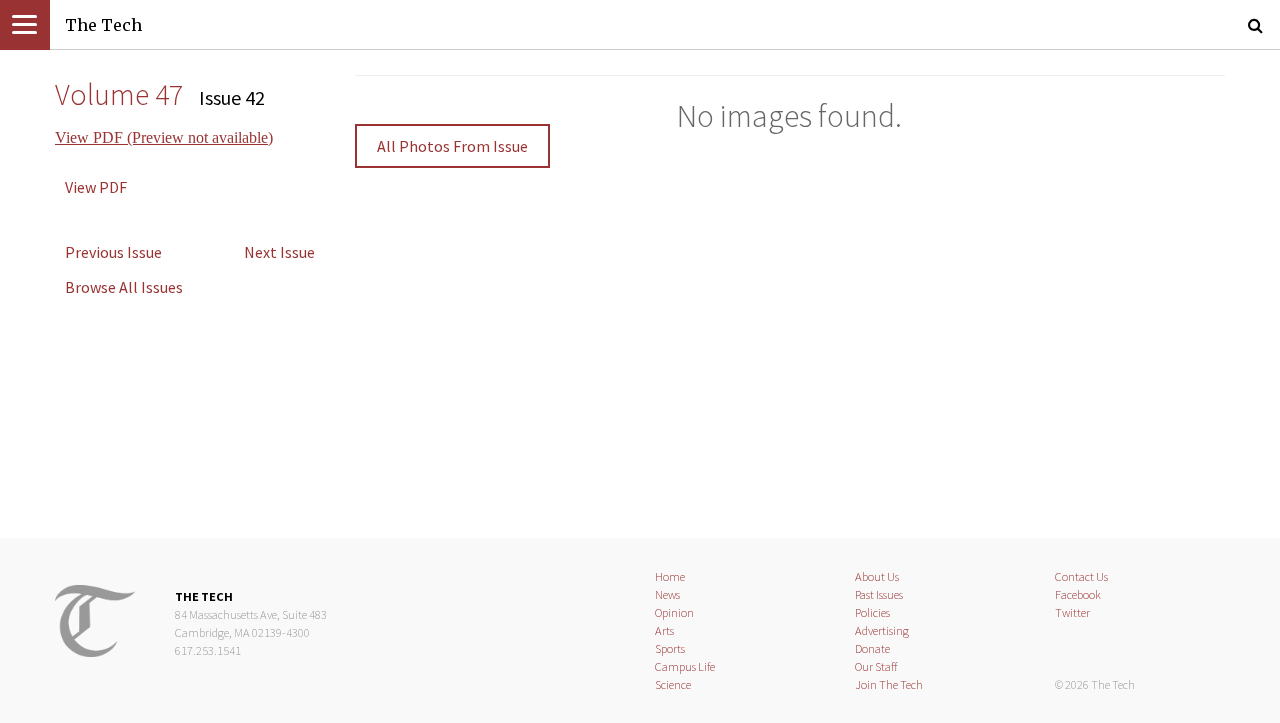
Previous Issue (113, 252)
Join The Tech (889, 684)
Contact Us (1081, 576)
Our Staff (876, 666)
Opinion (674, 612)
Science (673, 684)
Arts (664, 630)
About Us (877, 576)
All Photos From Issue (452, 146)
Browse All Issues (124, 287)
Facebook (1078, 594)
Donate (872, 648)
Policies (872, 612)
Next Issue (279, 252)
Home (670, 576)
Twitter (1072, 612)
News (667, 594)
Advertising (882, 630)
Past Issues (879, 594)
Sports (670, 648)
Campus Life (685, 666)
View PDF (96, 187)
